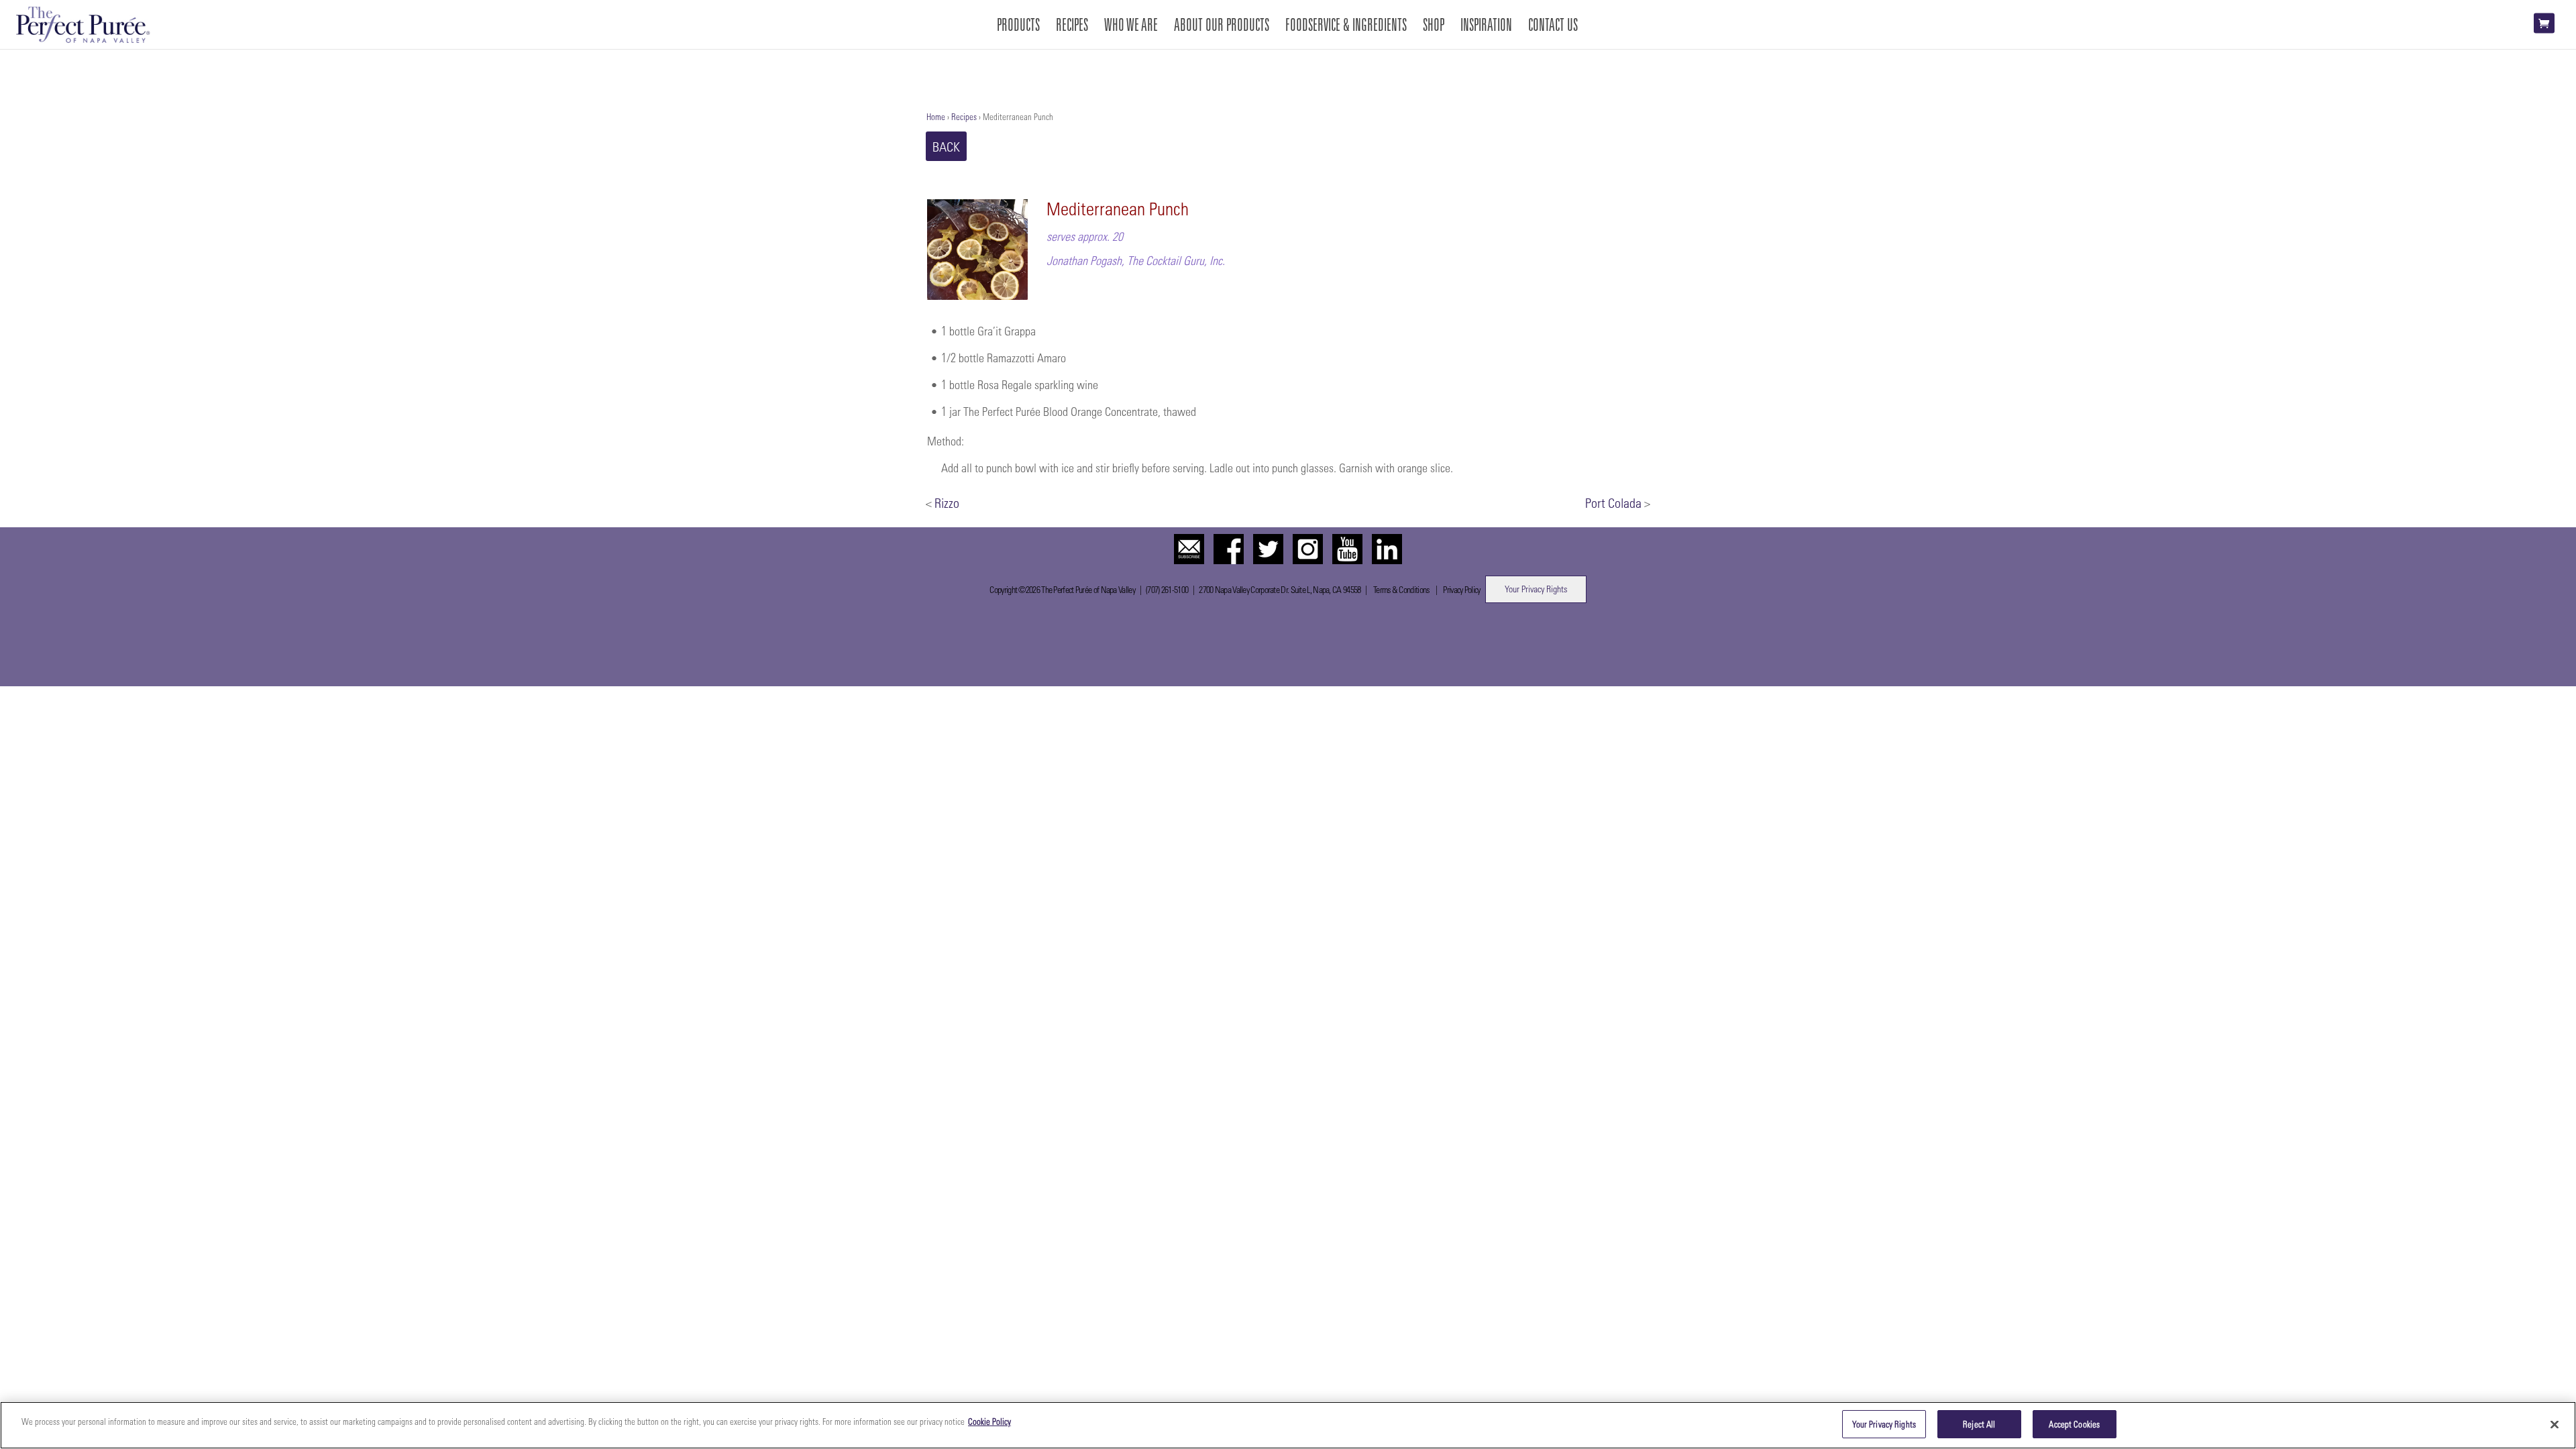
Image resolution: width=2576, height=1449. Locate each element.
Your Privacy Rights (1536, 589)
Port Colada (1613, 502)
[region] (1288, 1425)
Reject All (1979, 1424)
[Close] (2555, 1424)
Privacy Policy (1461, 589)
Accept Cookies (2074, 1424)
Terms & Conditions (1401, 589)
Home (936, 116)
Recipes (964, 116)
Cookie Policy (989, 1421)
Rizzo (947, 502)
